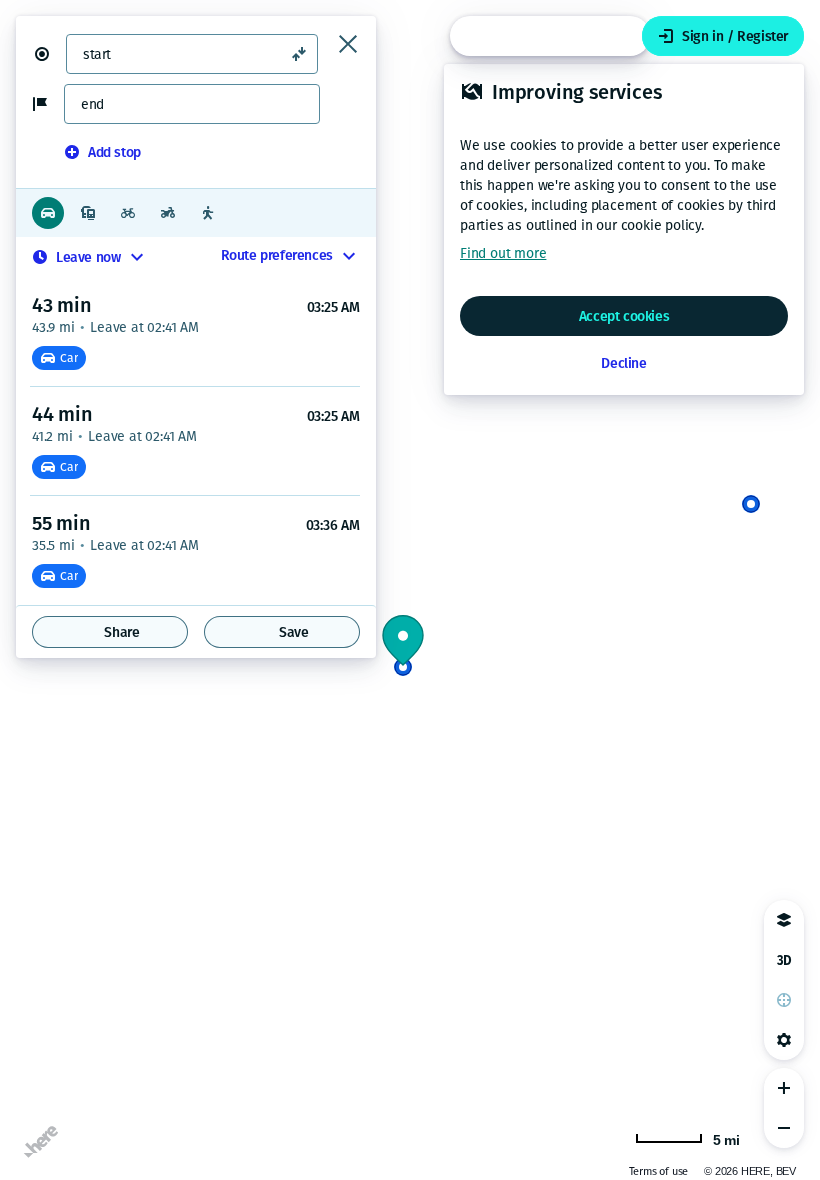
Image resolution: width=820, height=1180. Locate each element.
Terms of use (659, 1171)
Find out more (503, 253)
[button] (50, 54)
